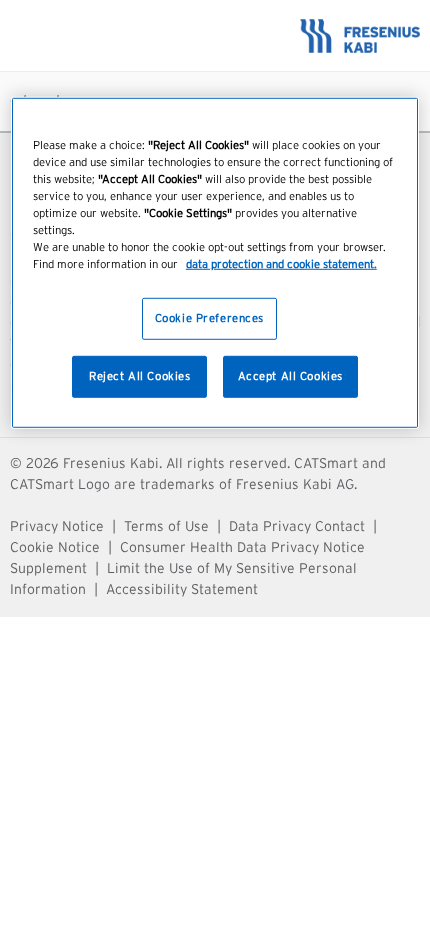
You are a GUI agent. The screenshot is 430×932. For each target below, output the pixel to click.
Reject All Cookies (139, 376)
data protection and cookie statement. (281, 264)
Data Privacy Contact (297, 527)
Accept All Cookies (290, 376)
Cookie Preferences (209, 318)
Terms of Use (166, 527)
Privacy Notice (57, 527)
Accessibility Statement (182, 590)
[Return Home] (215, 35)
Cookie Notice (55, 548)
